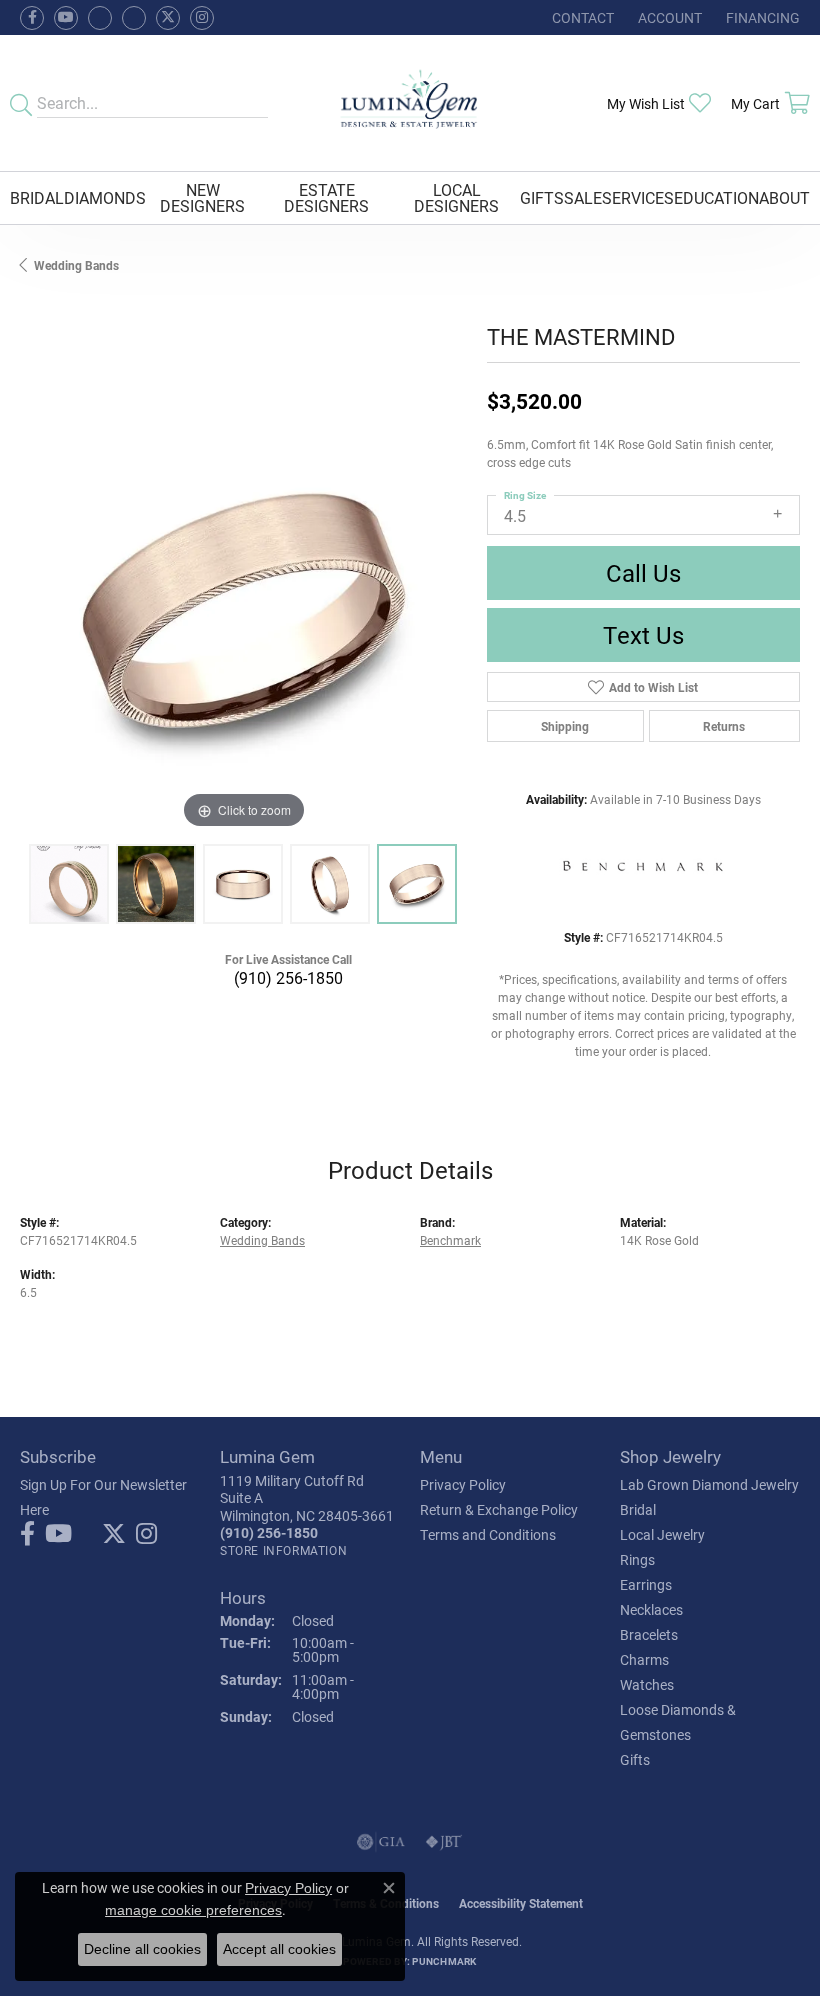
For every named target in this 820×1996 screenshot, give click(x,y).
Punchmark (444, 1961)
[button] (668, 17)
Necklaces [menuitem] (651, 1609)
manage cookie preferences (193, 1910)
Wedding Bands (76, 265)
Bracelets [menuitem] (649, 1634)
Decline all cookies (142, 1949)
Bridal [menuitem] (638, 1509)
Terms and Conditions (488, 1534)
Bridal (37, 197)
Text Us (643, 635)
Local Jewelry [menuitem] (662, 1534)
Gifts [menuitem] (635, 1759)
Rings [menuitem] (637, 1559)
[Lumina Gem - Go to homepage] (410, 103)
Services (638, 197)
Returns (724, 726)
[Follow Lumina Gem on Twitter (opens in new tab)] (168, 18)
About (784, 197)
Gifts (542, 197)
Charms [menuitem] (644, 1659)
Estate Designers (326, 197)
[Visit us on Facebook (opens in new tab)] (100, 18)
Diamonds (105, 197)
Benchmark (450, 1240)
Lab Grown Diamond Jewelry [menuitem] (709, 1484)
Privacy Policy (463, 1484)
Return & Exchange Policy (499, 1509)
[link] (581, 17)
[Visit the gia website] (381, 1842)
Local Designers (456, 197)
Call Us (643, 573)
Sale (583, 197)
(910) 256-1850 (288, 977)
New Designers (202, 197)
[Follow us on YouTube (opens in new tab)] (66, 18)
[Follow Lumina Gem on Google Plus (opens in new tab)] (134, 18)
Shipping (565, 726)
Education (716, 197)
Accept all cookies (279, 1949)
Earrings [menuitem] (646, 1584)
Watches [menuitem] (647, 1684)
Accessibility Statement (521, 1903)
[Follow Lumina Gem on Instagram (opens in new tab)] (202, 18)
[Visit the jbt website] (444, 1842)
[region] (243, 611)
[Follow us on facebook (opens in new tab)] (32, 18)
